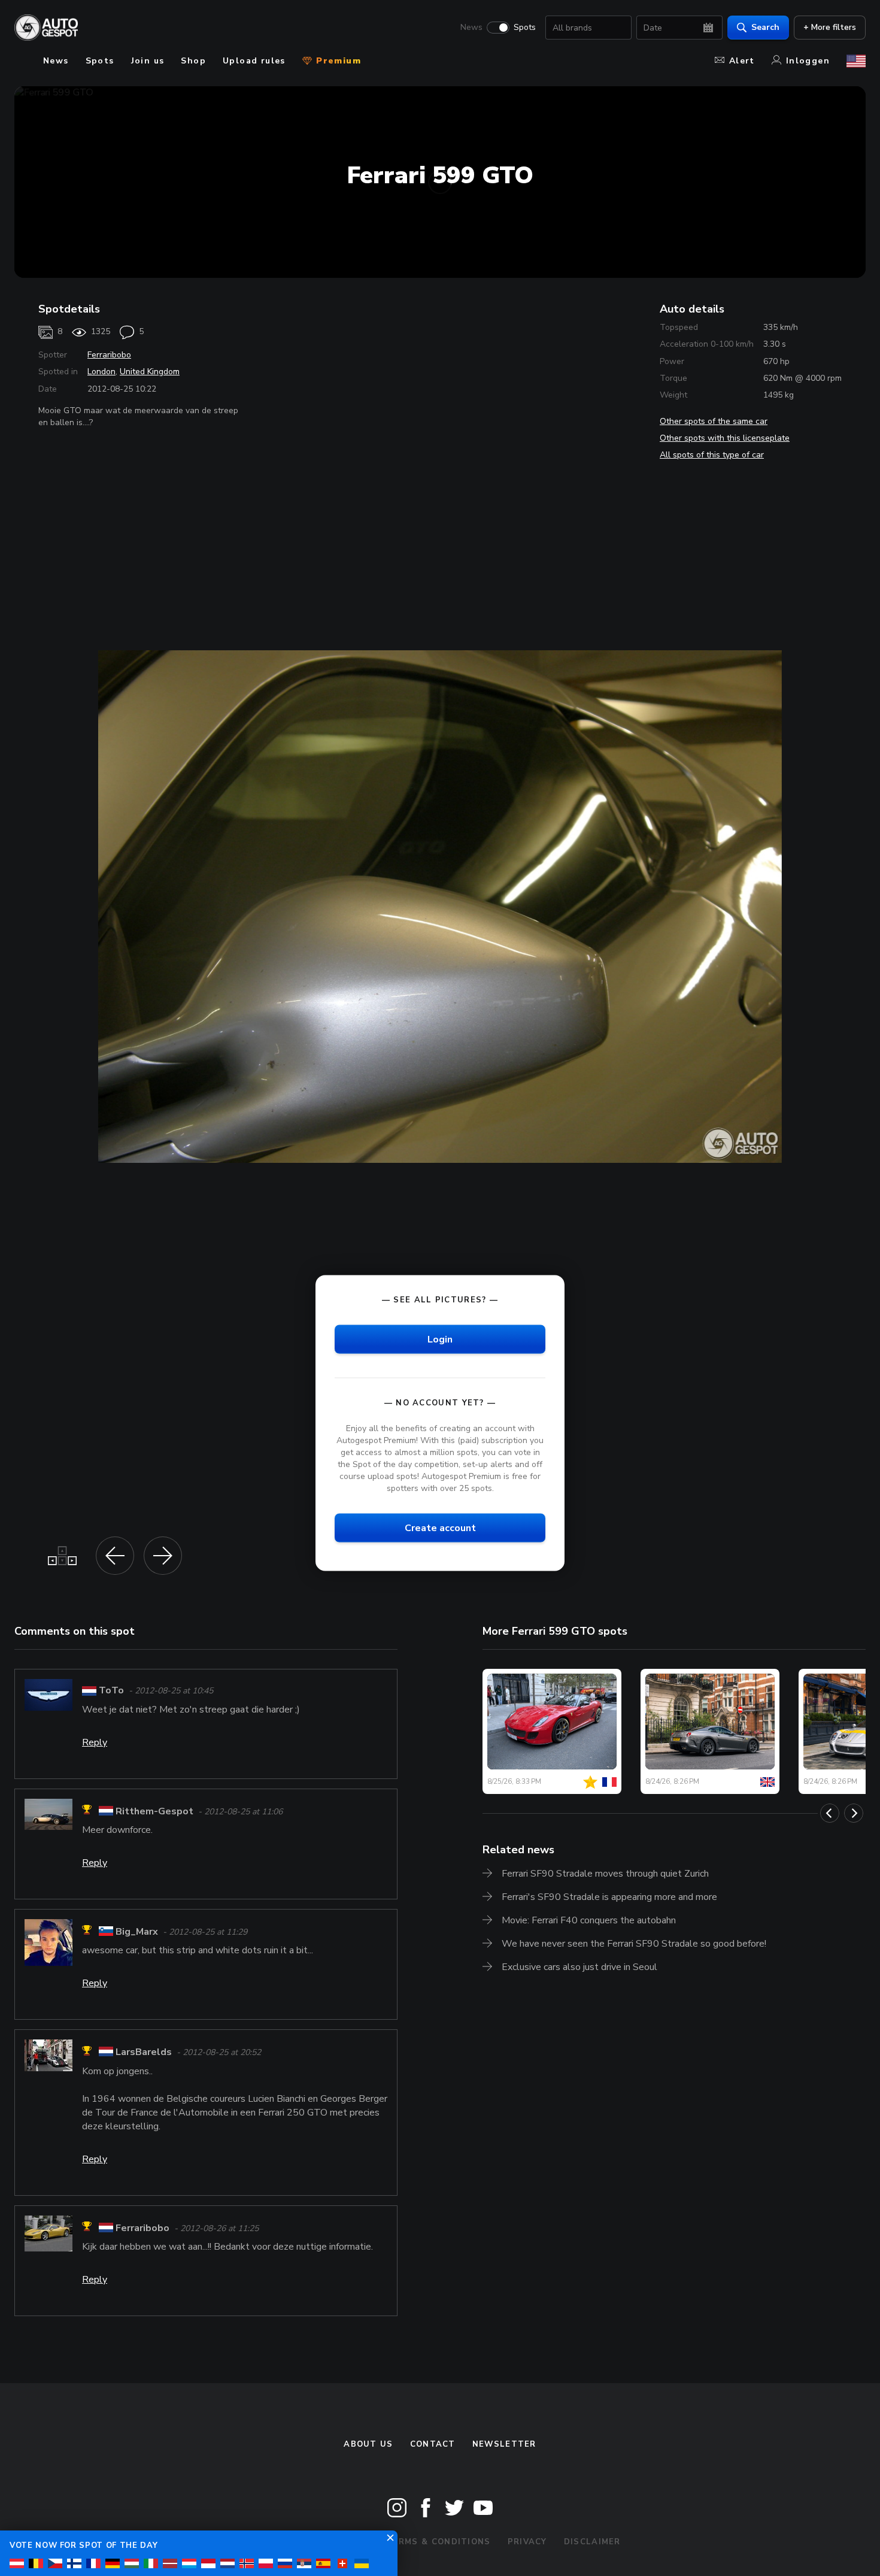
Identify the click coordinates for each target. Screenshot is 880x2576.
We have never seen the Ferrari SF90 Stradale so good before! (634, 1944)
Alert (742, 61)
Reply (95, 1742)
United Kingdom (150, 372)
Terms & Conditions (438, 2542)
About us (368, 2444)
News (471, 28)
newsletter (504, 2444)
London (101, 372)
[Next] (854, 1813)
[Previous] (830, 1813)
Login (440, 1339)
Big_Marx (137, 1932)
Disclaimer (592, 2542)
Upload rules (254, 61)
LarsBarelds (144, 2053)
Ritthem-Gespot (154, 1811)
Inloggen (808, 61)
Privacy (527, 2542)
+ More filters (830, 27)
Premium (337, 61)
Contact (433, 2444)
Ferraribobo (109, 355)
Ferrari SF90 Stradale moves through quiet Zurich (605, 1874)
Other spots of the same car (714, 421)
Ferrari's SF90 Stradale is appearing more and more (609, 1897)
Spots (525, 28)
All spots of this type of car (712, 455)
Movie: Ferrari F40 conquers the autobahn (589, 1920)
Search (765, 27)
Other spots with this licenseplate (725, 438)
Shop (193, 61)
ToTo (111, 1690)
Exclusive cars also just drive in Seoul (579, 1967)
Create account (440, 1528)
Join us (148, 61)
